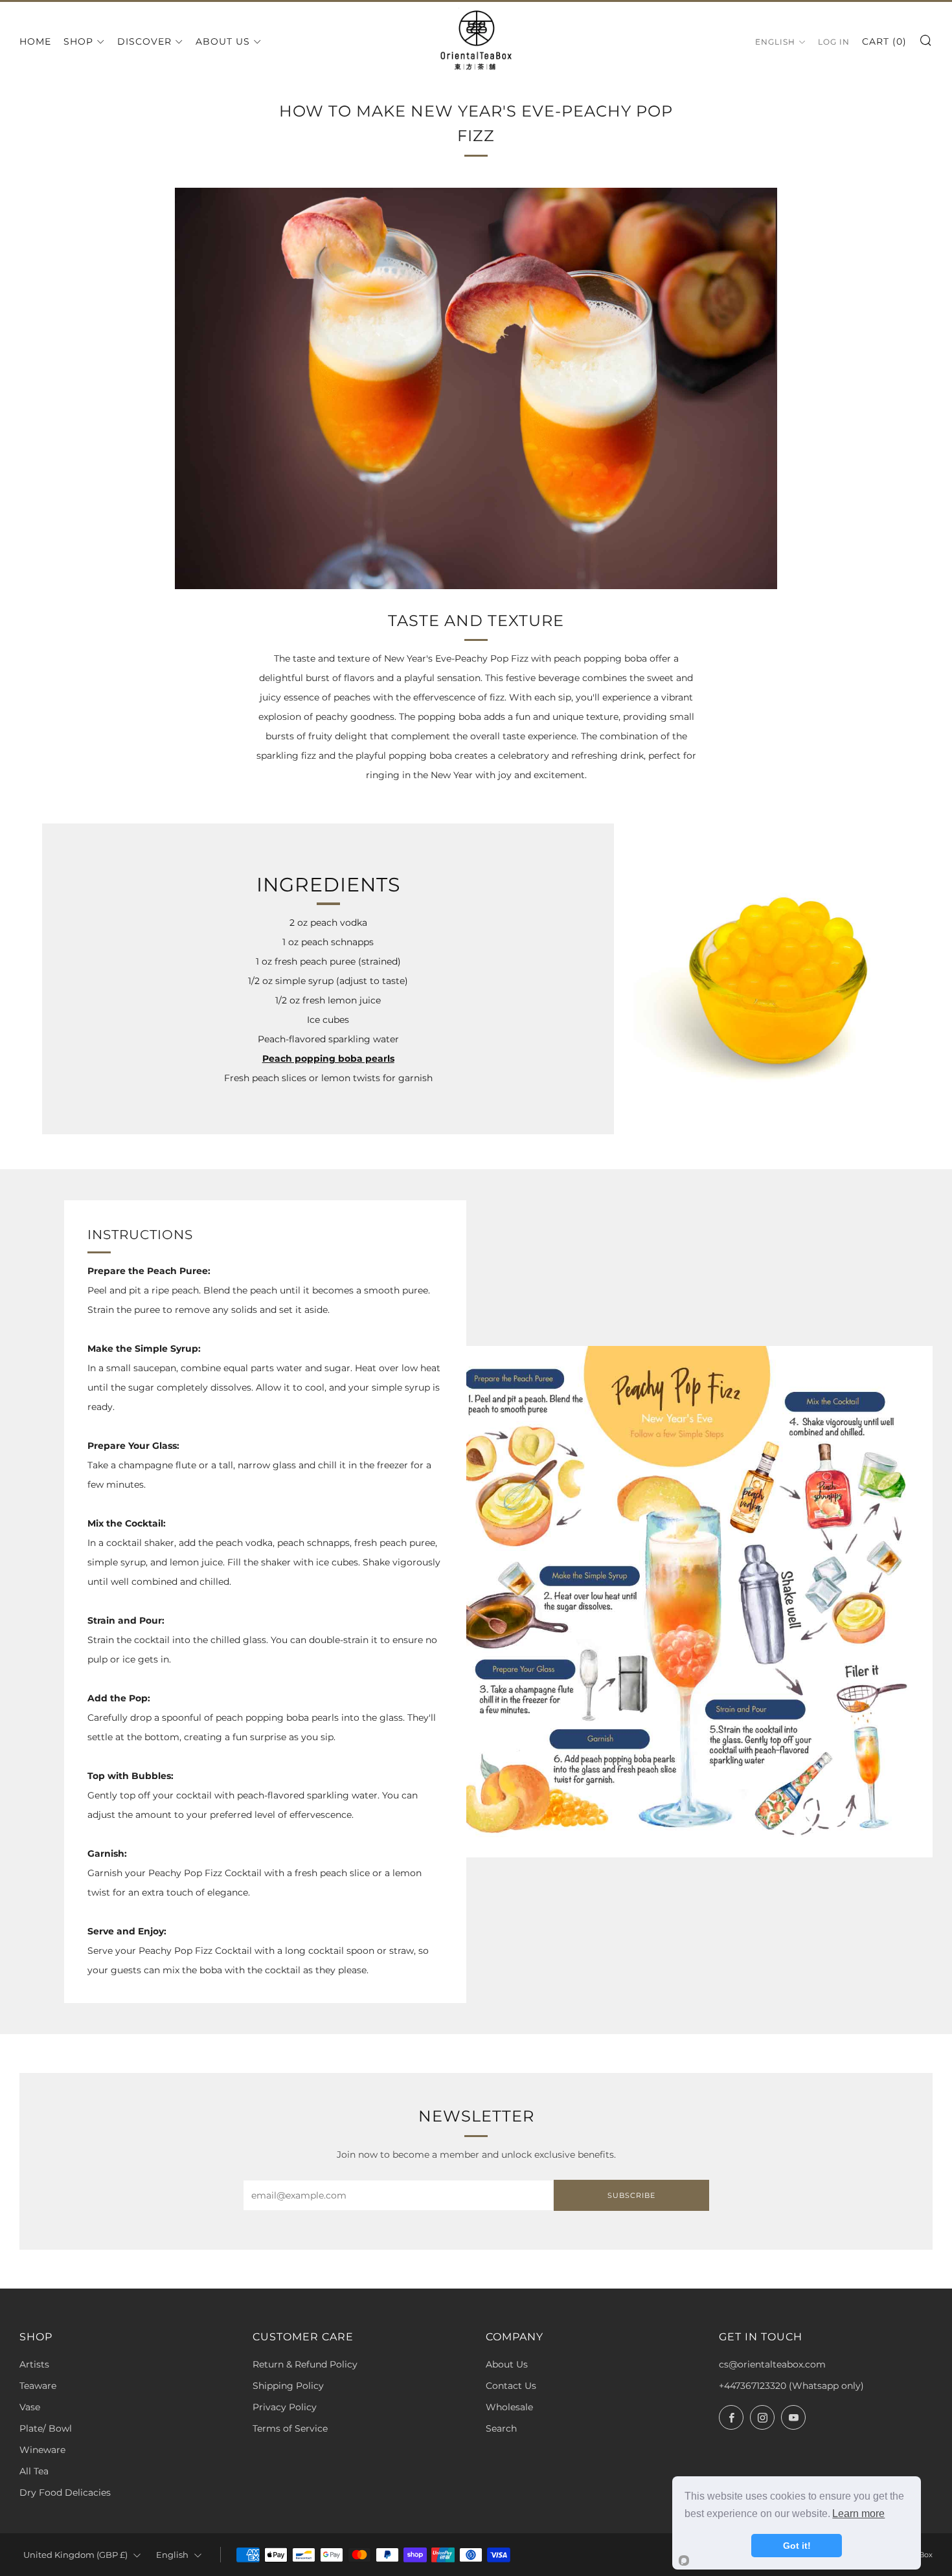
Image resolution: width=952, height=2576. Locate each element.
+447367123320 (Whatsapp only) (791, 2386)
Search (501, 2428)
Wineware (42, 2450)
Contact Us (511, 2386)
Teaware (38, 2386)
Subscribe (631, 2195)
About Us (507, 2364)
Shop (78, 41)
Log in (834, 42)
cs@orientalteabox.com (772, 2364)
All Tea (34, 2471)
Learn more (858, 2514)
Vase (30, 2407)
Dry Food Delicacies (65, 2492)
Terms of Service (290, 2428)
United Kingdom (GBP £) (75, 2555)
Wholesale (509, 2407)
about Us (223, 41)
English (775, 42)
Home (35, 41)
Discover (144, 41)
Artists (34, 2364)
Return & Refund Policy (305, 2364)
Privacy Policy (285, 2407)
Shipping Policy (288, 2386)
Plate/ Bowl (46, 2428)
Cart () (884, 41)
